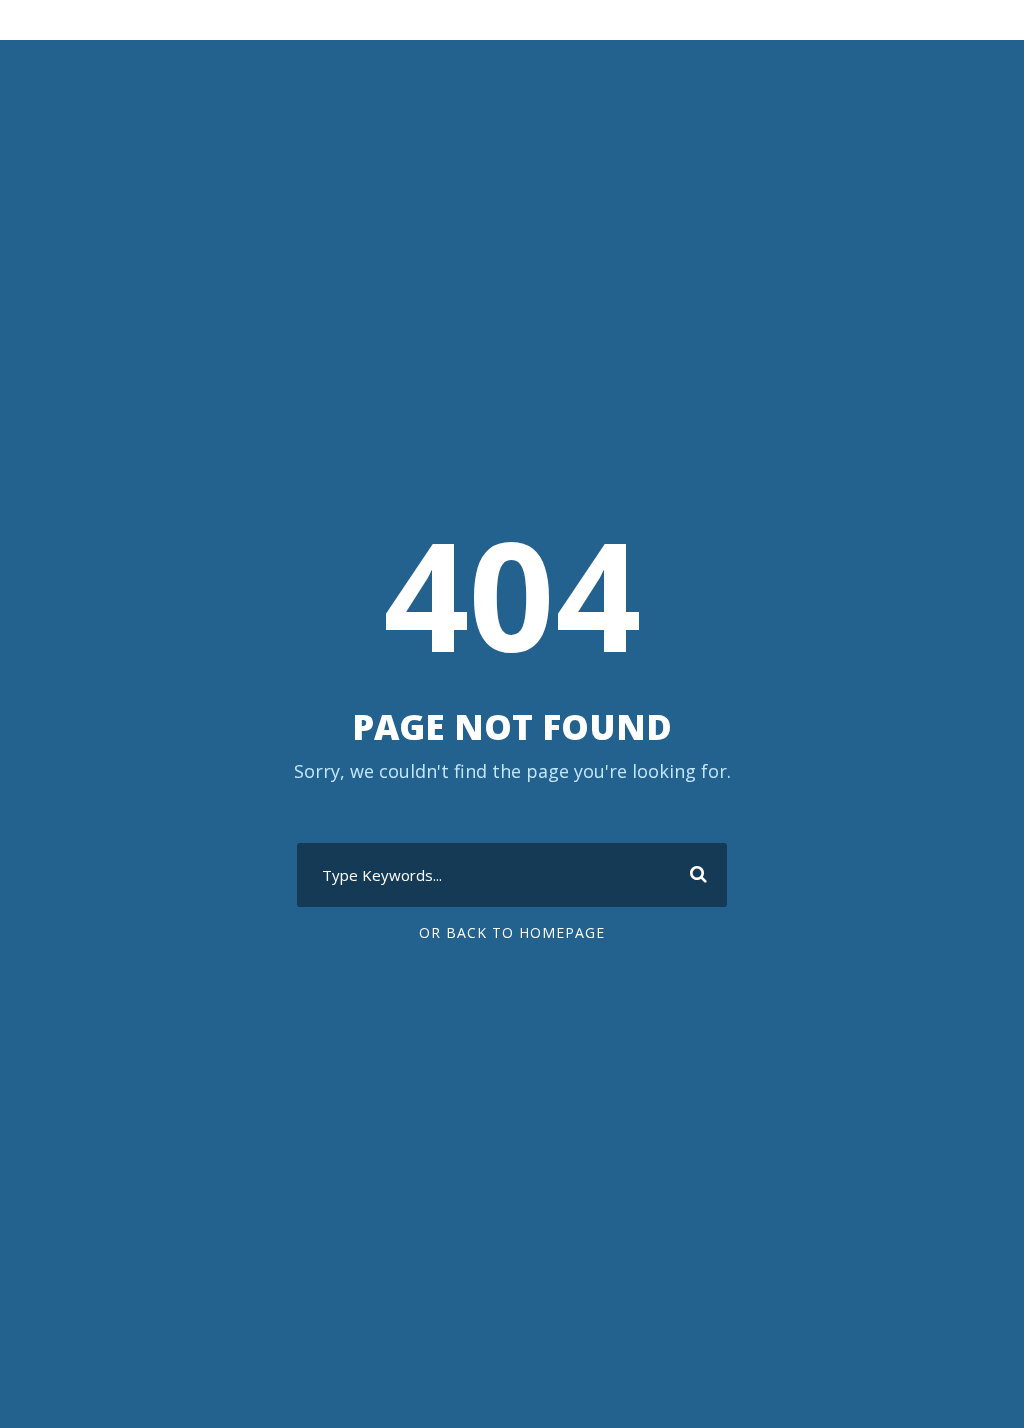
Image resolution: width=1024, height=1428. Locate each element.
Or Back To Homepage (512, 932)
